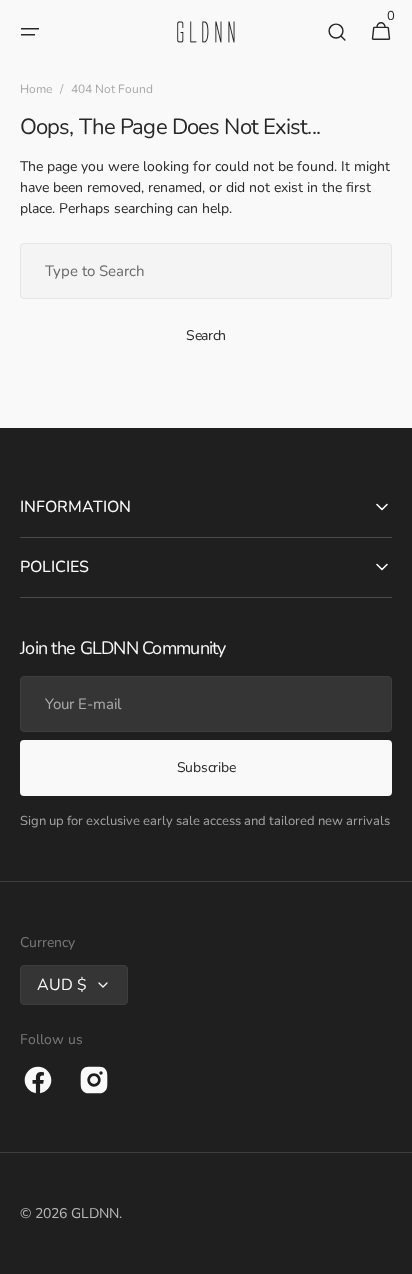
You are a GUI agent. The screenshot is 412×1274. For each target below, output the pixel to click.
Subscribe (206, 767)
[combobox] (206, 271)
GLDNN (95, 1213)
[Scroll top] (388, 1250)
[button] (30, 32)
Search (206, 335)
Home (36, 89)
